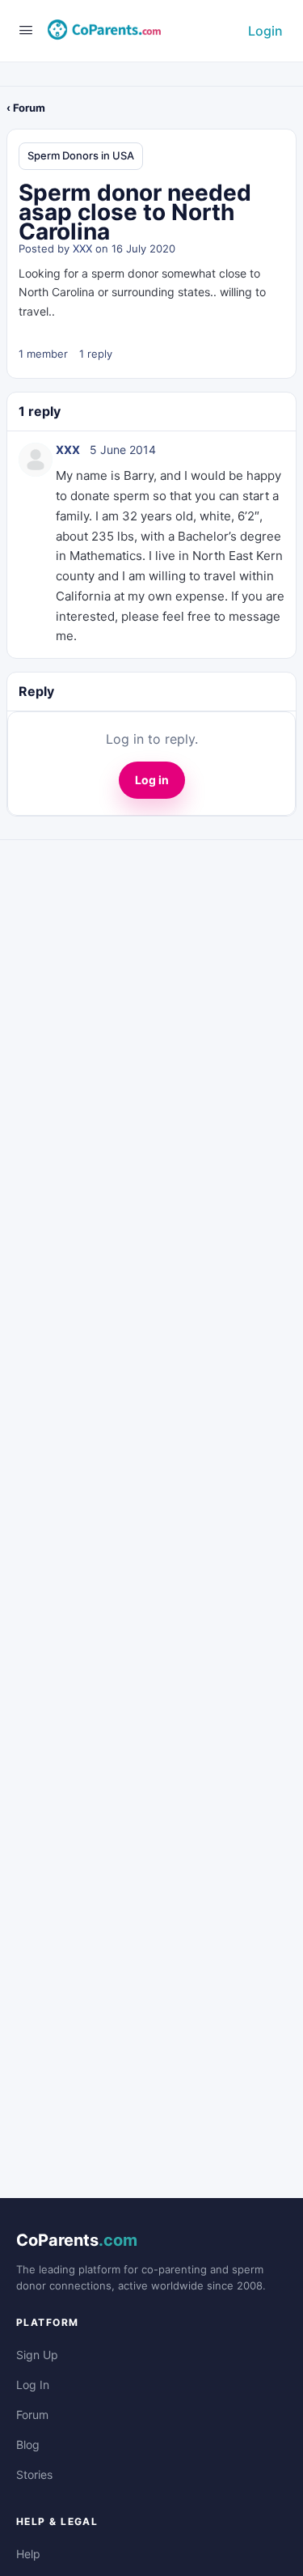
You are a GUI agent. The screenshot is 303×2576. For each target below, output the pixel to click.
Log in (152, 780)
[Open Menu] (26, 30)
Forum (32, 2415)
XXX (82, 248)
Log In (33, 2385)
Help (28, 2554)
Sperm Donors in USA (81, 155)
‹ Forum (26, 108)
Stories (34, 2474)
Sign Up (37, 2355)
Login (265, 31)
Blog (28, 2444)
